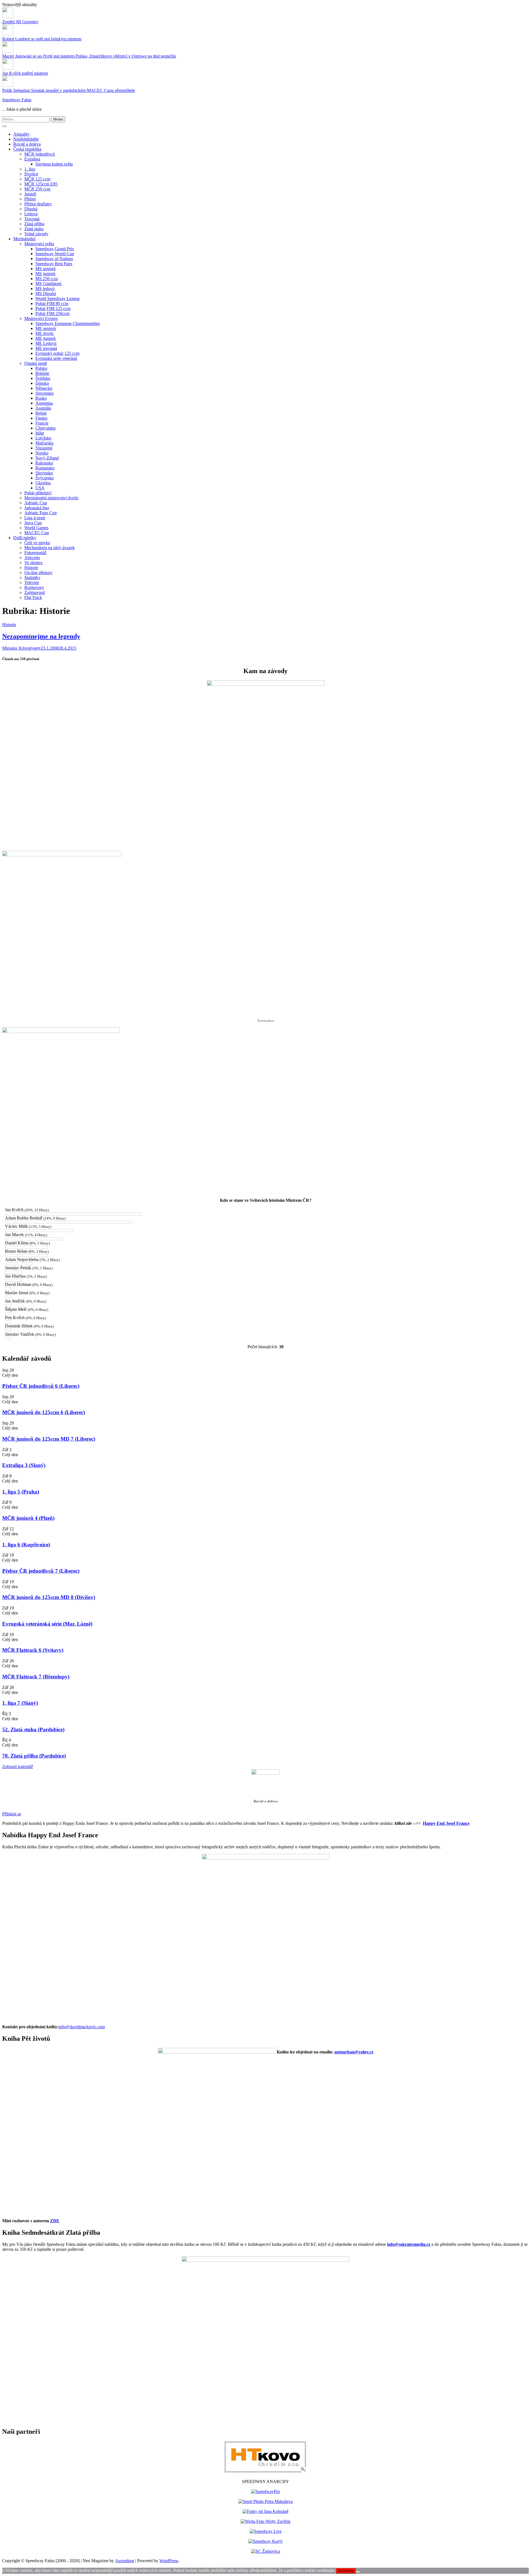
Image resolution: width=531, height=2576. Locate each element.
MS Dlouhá (46, 294)
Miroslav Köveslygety (22, 648)
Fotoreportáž (35, 553)
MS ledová (45, 289)
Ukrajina (43, 483)
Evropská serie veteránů (56, 358)
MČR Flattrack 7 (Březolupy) (36, 1677)
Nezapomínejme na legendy (41, 636)
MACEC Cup (37, 533)
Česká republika (27, 149)
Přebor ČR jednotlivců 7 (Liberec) (41, 1571)
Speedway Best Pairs (54, 264)
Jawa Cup (33, 523)
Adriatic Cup (36, 503)
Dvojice (31, 174)
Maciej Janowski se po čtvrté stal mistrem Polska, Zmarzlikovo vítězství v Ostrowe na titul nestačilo (89, 56)
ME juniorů (45, 338)
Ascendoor (125, 2561)
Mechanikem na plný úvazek (50, 548)
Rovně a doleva (27, 144)
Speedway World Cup (55, 254)
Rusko (41, 398)
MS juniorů (45, 274)
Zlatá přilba (34, 224)
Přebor (30, 199)
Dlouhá (31, 209)
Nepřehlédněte (26, 139)
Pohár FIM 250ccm (52, 313)
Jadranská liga (37, 508)
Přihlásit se (12, 1814)
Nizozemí (44, 448)
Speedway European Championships (68, 323)
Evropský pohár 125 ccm (57, 353)
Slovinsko (44, 473)
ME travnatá (46, 348)
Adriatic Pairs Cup (41, 513)
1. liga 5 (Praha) (21, 1492)
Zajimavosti (35, 592)
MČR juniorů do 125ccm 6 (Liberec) (44, 1412)
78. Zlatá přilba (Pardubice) (34, 1756)
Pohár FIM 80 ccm (52, 303)
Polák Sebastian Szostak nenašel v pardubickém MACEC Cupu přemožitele (69, 90)
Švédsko (43, 378)
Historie (31, 568)
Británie (42, 373)
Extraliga (32, 159)
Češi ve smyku (37, 543)
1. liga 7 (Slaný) (20, 1703)
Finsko (41, 418)
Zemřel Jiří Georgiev (20, 22)
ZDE (55, 2221)
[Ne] (358, 2572)
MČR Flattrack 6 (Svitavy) (33, 1650)
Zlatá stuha (34, 229)
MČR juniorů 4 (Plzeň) (28, 1518)
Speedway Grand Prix (55, 249)
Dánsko (42, 383)
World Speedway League (58, 299)
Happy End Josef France (446, 1823)
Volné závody (36, 234)
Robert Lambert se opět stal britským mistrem (42, 39)
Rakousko (44, 463)
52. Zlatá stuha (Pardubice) (33, 1729)
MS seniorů (45, 269)
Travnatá (32, 219)
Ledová (31, 214)
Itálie (40, 433)
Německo (44, 388)
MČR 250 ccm (37, 189)
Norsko (42, 453)
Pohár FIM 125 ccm (53, 308)
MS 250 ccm (47, 279)
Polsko (41, 368)
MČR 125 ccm (37, 179)
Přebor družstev (38, 204)
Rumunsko (45, 468)
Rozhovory (34, 587)
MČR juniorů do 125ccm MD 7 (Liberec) (49, 1439)
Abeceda (32, 558)
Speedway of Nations (54, 259)
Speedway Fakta (17, 100)
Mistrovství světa (39, 244)
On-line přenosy (38, 573)
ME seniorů (46, 328)
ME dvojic (45, 333)
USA (40, 488)
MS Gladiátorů (48, 284)
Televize (32, 582)
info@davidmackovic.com (82, 2027)
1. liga (30, 169)
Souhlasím (346, 2571)
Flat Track (33, 597)
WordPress (169, 2561)
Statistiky (32, 578)
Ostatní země (36, 363)
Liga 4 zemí (35, 518)
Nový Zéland (47, 458)
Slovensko (45, 393)
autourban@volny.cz (354, 2052)
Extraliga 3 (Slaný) (24, 1465)
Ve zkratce (33, 563)
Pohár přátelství (38, 493)
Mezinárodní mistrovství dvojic (51, 498)
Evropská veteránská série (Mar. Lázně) (47, 1624)
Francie (42, 423)
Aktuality (21, 134)
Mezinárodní (24, 239)
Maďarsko (44, 443)
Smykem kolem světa (54, 164)
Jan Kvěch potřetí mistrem (25, 73)
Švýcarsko (45, 478)
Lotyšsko (43, 438)
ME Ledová (46, 343)
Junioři (30, 194)
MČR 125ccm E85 (41, 184)
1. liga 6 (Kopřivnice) (26, 1545)
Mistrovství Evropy (41, 318)
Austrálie (43, 408)
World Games (36, 528)
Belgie (41, 413)
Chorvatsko (45, 428)
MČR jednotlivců (40, 154)
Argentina (44, 403)
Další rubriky (25, 538)
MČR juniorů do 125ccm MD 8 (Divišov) (49, 1597)
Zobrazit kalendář (18, 1767)
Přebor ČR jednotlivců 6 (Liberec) (41, 1386)
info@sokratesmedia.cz (409, 2244)
